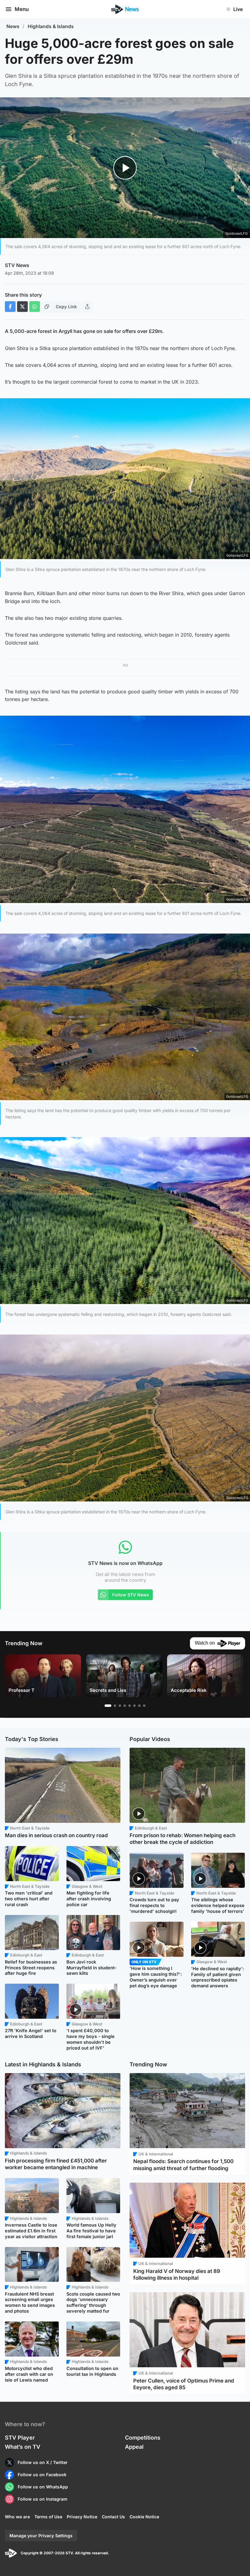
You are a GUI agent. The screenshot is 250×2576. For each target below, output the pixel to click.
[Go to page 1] (108, 1706)
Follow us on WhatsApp (43, 2487)
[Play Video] (125, 168)
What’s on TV (23, 2447)
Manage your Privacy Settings (41, 2536)
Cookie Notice (144, 2517)
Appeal (134, 2447)
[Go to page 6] (134, 1706)
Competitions (143, 2438)
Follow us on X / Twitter (43, 2462)
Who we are (17, 2517)
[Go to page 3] (120, 1706)
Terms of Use (48, 2517)
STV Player (20, 2438)
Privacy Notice (82, 2517)
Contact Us (113, 2517)
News (13, 26)
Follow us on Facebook (42, 2475)
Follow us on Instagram (43, 2499)
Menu (22, 9)
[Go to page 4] (125, 1706)
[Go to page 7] (139, 1706)
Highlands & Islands (51, 26)
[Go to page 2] (115, 1706)
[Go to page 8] (144, 1706)
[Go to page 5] (130, 1706)
